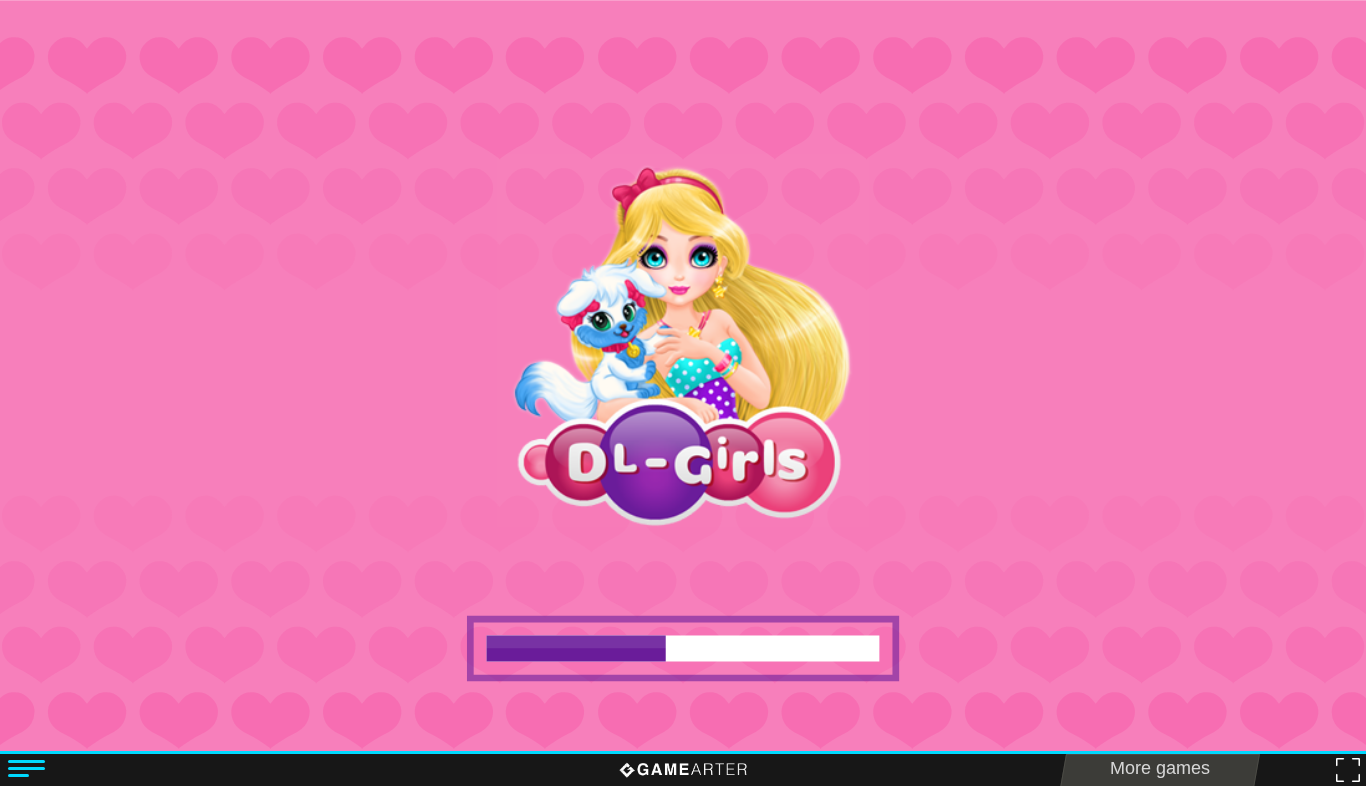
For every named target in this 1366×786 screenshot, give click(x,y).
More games (1160, 768)
